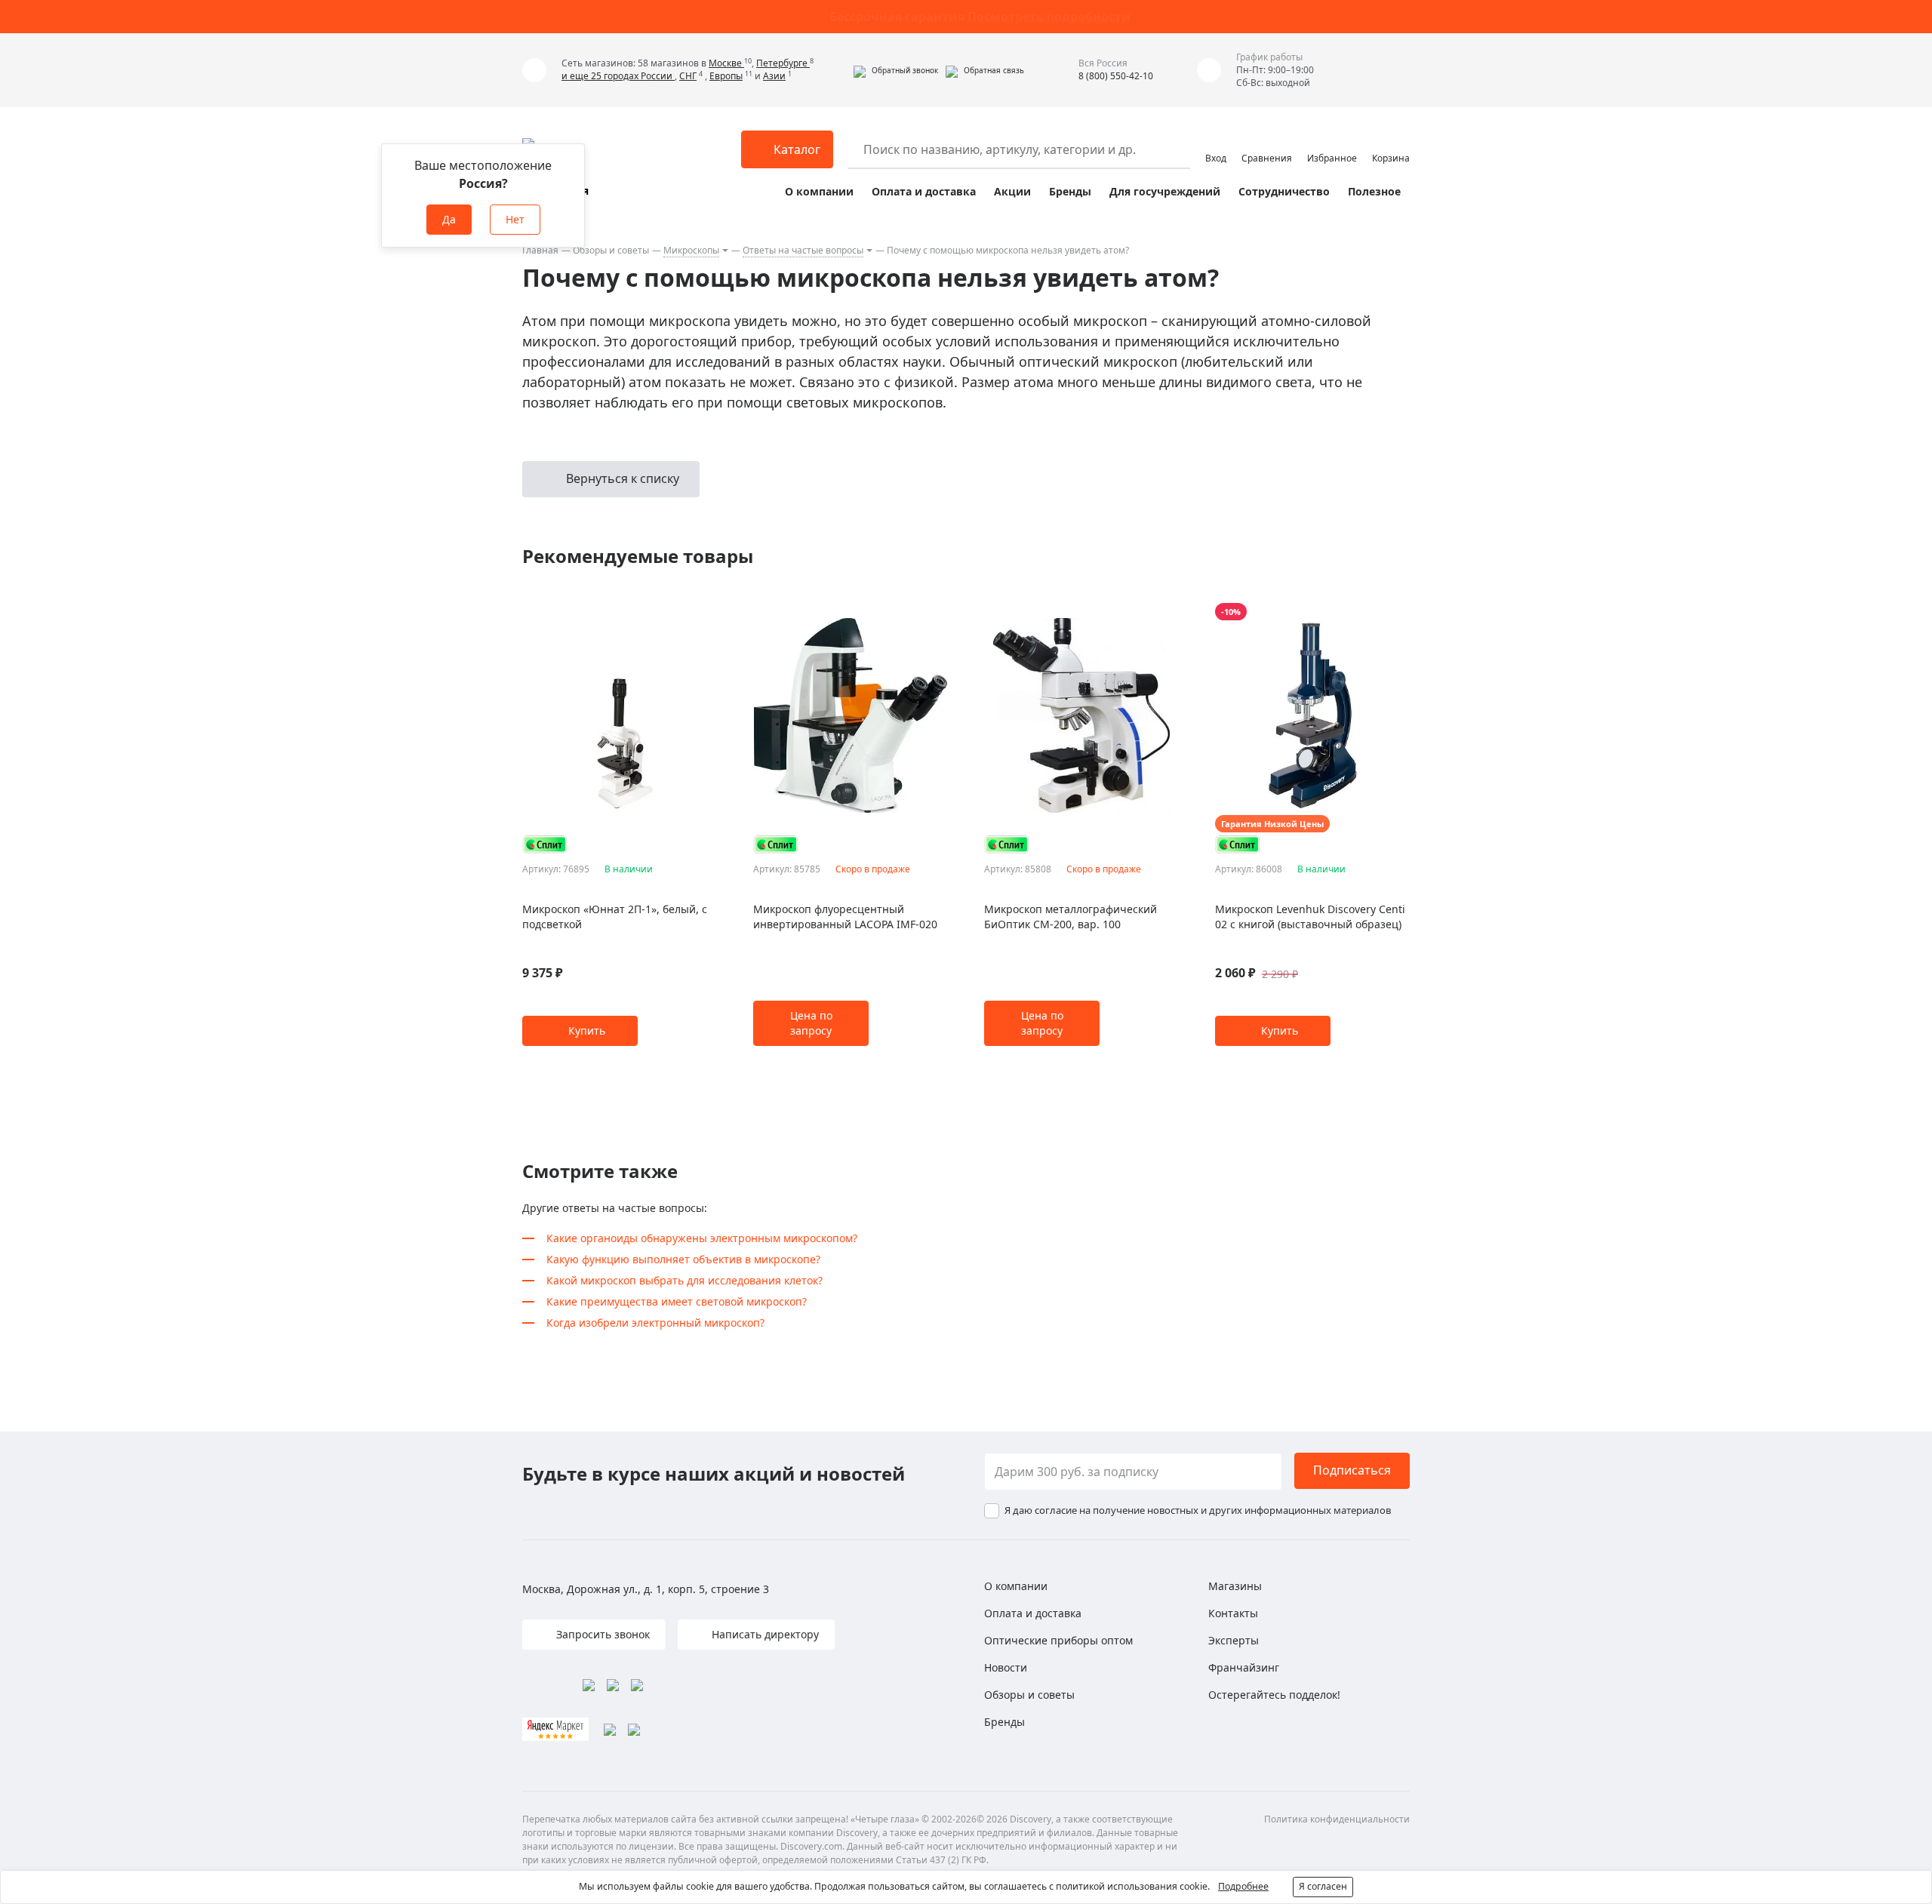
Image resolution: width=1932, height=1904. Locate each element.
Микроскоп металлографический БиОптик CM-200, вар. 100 (1071, 917)
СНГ (688, 76)
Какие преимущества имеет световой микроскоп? (677, 1301)
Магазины (1235, 1586)
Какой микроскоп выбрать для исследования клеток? (685, 1280)
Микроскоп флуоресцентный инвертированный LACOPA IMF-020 (845, 917)
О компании (819, 191)
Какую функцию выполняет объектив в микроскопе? (683, 1259)
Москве (726, 63)
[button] (896, 70)
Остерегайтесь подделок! (1274, 1695)
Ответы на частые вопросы (803, 250)
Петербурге (783, 63)
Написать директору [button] (764, 1634)
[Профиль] (1216, 143)
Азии (774, 76)
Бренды (1070, 191)
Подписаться (1352, 1470)
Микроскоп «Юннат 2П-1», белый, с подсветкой (615, 917)
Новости (1006, 1667)
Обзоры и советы (611, 250)
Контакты (1233, 1613)
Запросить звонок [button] (601, 1634)
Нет (515, 219)
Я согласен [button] (1323, 1886)
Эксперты (1234, 1640)
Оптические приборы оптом (1058, 1640)
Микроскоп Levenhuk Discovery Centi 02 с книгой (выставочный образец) (1310, 917)
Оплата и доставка (924, 191)
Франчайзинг (1244, 1667)
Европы (726, 76)
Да (449, 219)
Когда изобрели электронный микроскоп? (655, 1323)
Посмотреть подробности (1049, 17)
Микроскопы (691, 250)
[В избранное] (690, 612)
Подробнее (1243, 1886)
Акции (1012, 191)
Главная (540, 250)
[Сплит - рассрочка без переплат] (545, 844)
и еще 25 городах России (618, 76)
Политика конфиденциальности (1337, 1819)
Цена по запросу (811, 1023)
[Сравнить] (709, 612)
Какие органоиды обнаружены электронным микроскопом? (702, 1238)
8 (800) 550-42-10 (1116, 76)
